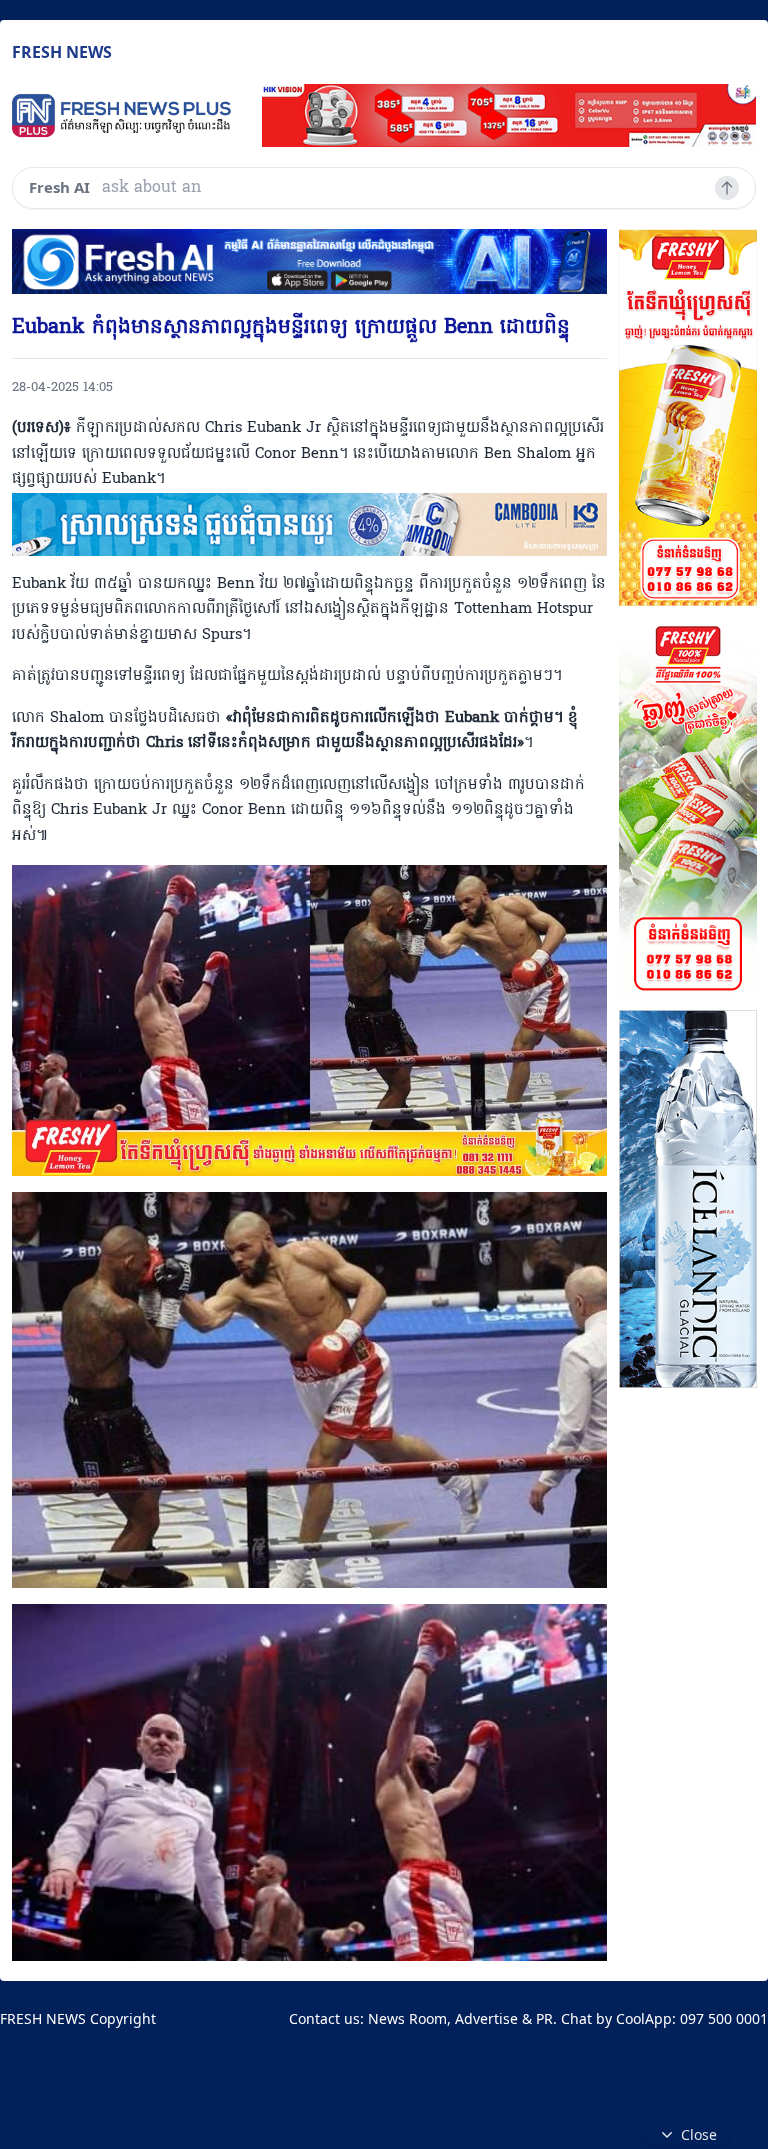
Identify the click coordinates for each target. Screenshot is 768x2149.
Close (699, 2134)
